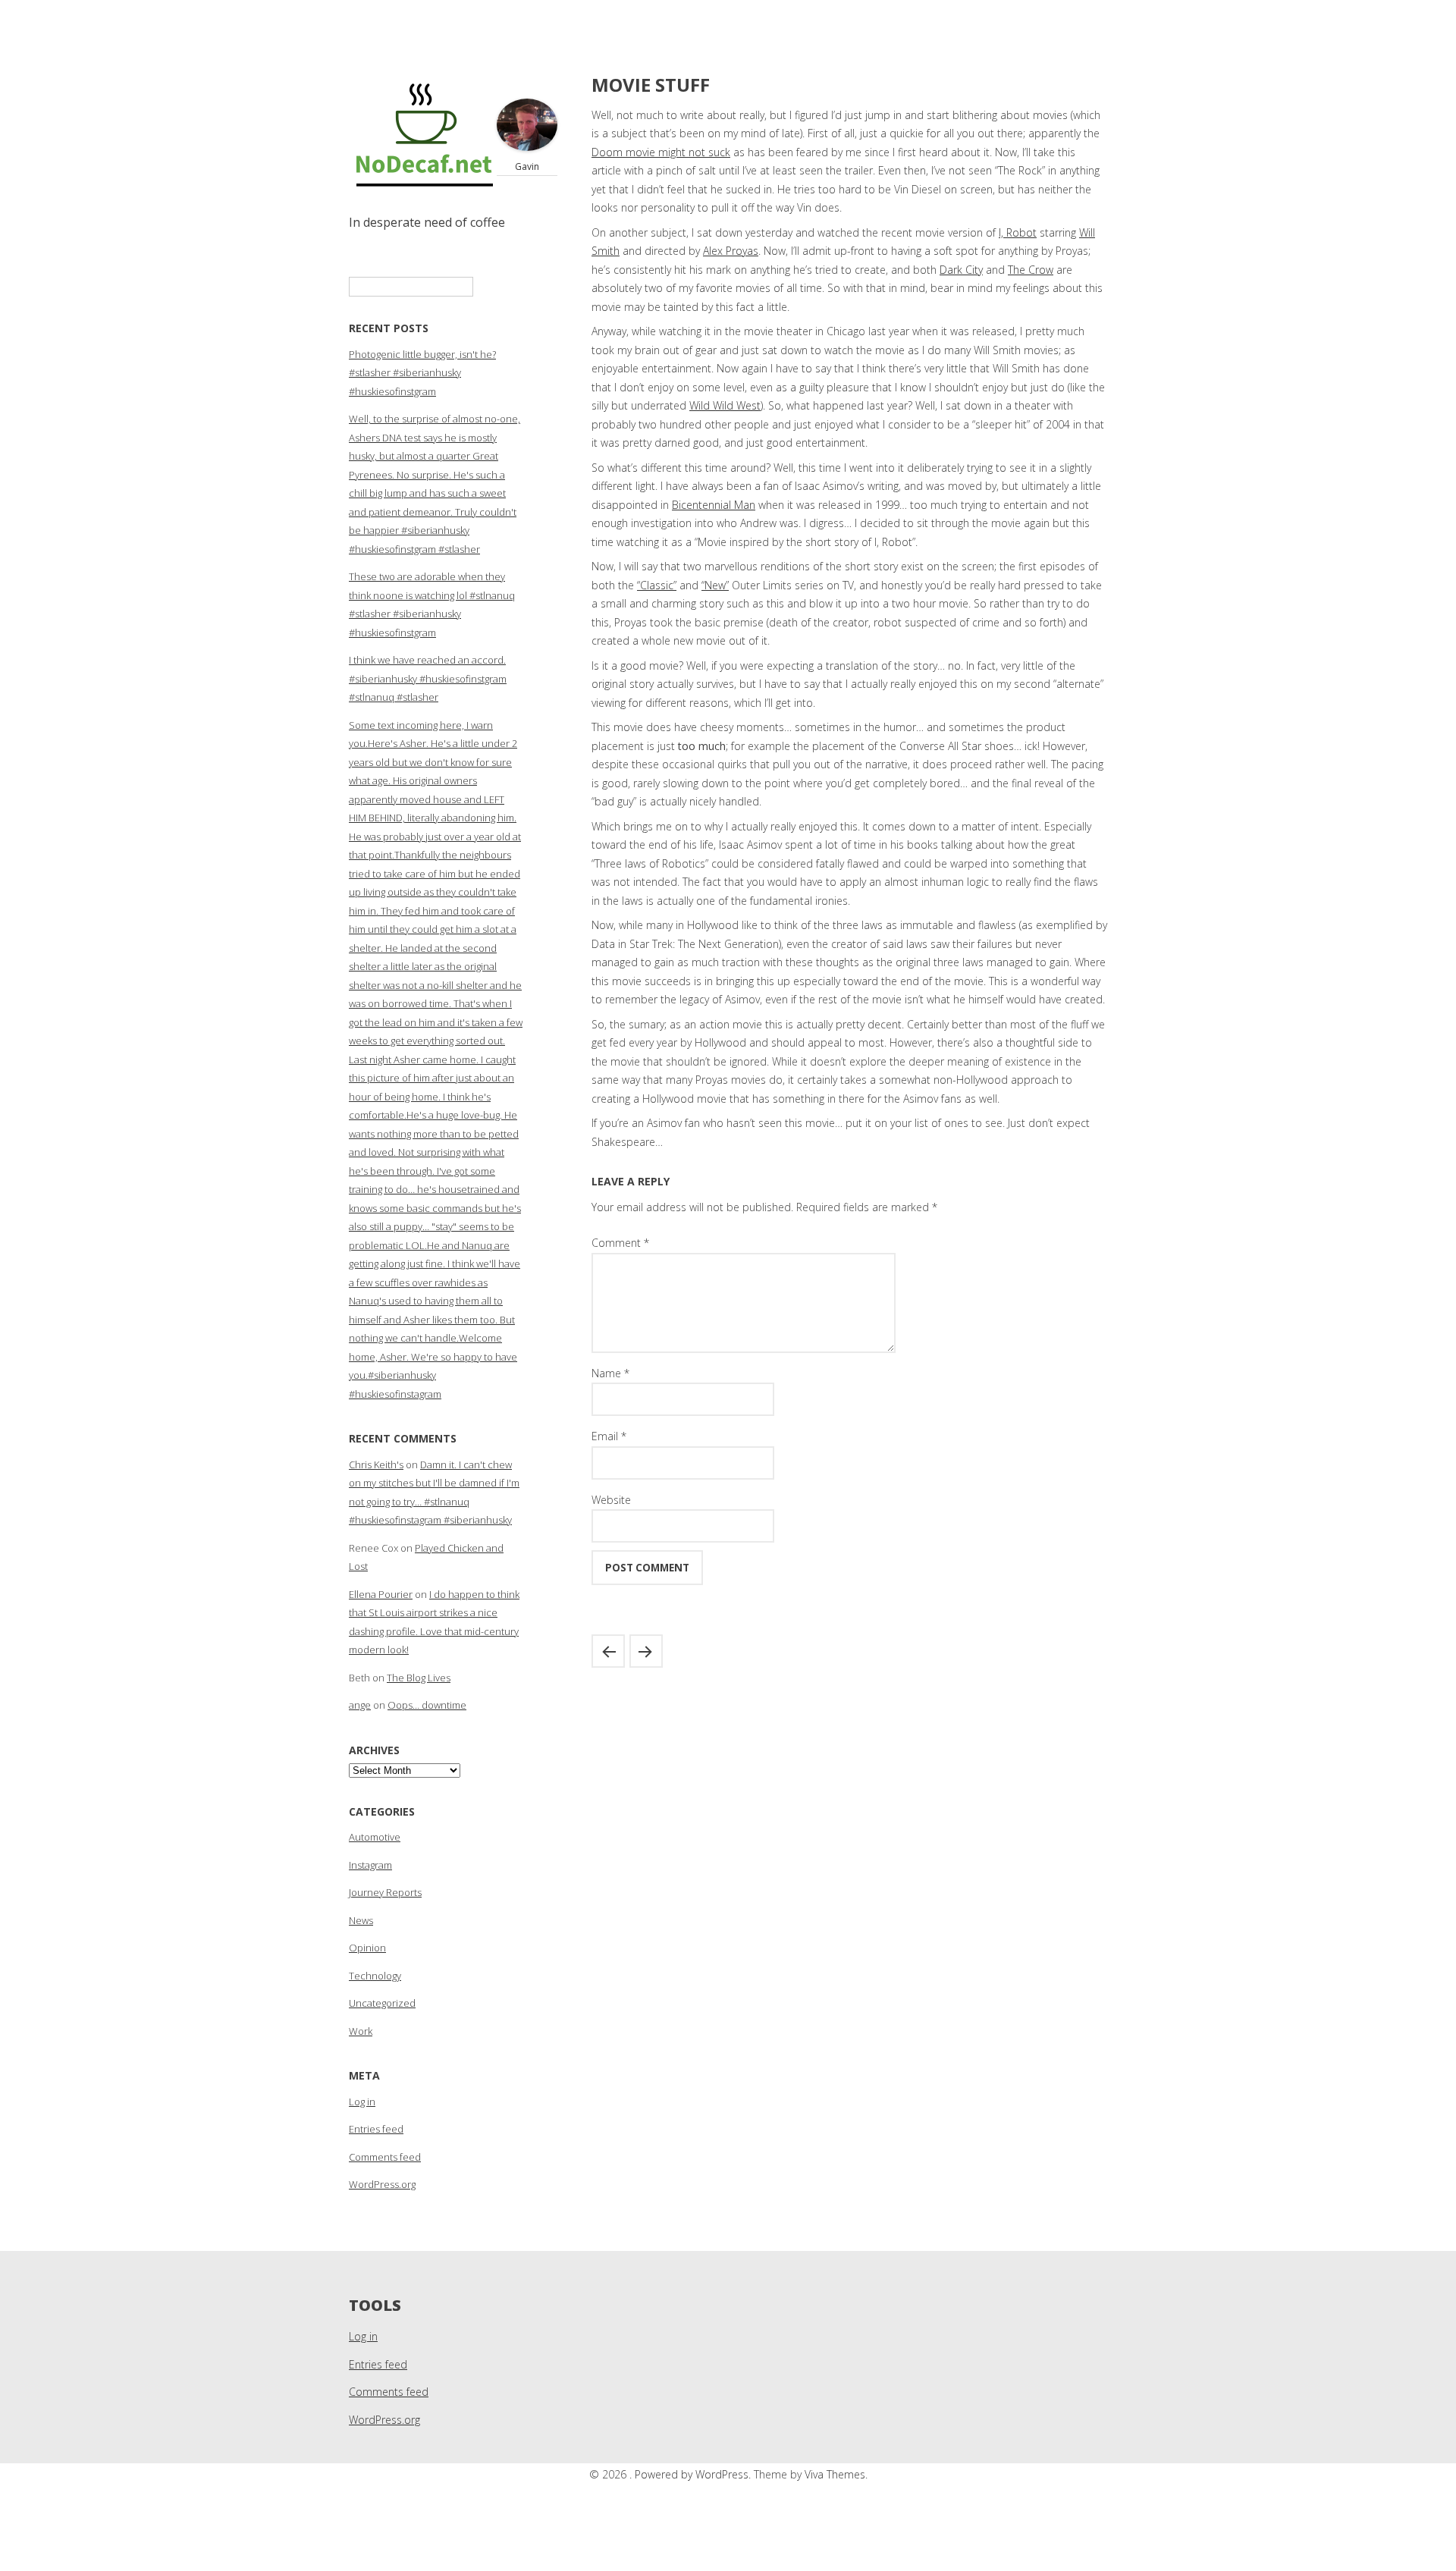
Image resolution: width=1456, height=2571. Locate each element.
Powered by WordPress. (694, 2474)
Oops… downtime (427, 1705)
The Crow (1031, 270)
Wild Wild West (725, 405)
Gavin (527, 166)
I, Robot (1018, 232)
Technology (375, 1976)
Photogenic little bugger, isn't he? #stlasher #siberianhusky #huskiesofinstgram (422, 373)
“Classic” (657, 585)
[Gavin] (527, 147)
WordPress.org (382, 2184)
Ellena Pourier (381, 1594)
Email (609, 1436)
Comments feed (385, 2157)
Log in (362, 2102)
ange (360, 1705)
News (361, 1920)
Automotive (375, 1837)
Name (610, 1373)
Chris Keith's (376, 1464)
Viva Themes (835, 2474)
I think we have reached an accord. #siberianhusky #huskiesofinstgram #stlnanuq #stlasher (428, 678)
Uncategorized (382, 2003)
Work (361, 2031)
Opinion (367, 1948)
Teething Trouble (608, 1651)
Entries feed (376, 2129)
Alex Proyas (731, 251)
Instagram (370, 1865)
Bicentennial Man (714, 505)
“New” (715, 585)
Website (611, 1500)
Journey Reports (385, 1892)
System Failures (646, 1651)
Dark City (961, 270)
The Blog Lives (419, 1678)
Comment (620, 1243)
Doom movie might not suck (661, 152)
